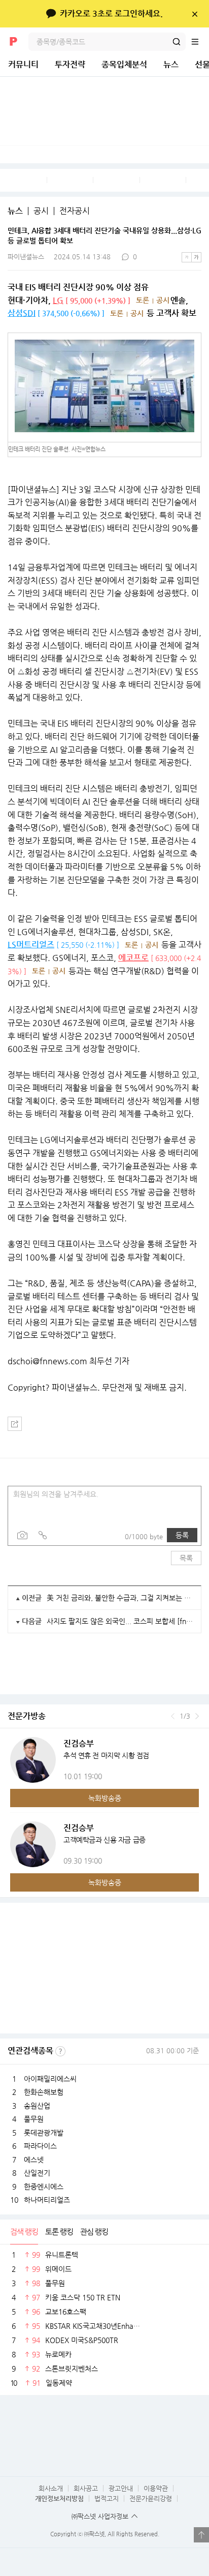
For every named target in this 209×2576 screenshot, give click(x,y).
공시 (41, 211)
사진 (22, 1535)
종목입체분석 (124, 64)
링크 (43, 1535)
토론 (143, 300)
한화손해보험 (44, 2092)
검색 (177, 42)
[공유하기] (15, 1424)
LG (58, 300)
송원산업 (37, 2106)
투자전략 (70, 64)
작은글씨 (187, 257)
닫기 (195, 14)
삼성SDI (22, 313)
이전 (173, 1716)
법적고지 (107, 2498)
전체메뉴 (200, 42)
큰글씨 (196, 257)
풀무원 (34, 2119)
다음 (197, 1716)
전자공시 (75, 211)
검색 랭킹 (24, 2231)
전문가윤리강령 (151, 2498)
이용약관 (156, 2488)
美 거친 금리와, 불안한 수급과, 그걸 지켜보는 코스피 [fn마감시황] (120, 1598)
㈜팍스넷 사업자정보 (100, 2516)
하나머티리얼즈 (47, 2200)
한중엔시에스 (44, 2186)
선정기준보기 (60, 2051)
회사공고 (86, 2488)
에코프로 (133, 958)
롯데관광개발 (44, 2133)
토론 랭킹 (59, 2231)
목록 (186, 1558)
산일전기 (37, 2173)
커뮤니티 (23, 64)
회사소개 (51, 2488)
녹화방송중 (105, 1798)
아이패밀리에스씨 (50, 2079)
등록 (182, 1535)
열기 (201, 2535)
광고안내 (121, 2488)
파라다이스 (40, 2146)
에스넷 (34, 2160)
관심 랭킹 (94, 2231)
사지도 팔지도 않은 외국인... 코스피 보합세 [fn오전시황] (120, 1621)
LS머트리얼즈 (31, 945)
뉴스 (171, 64)
